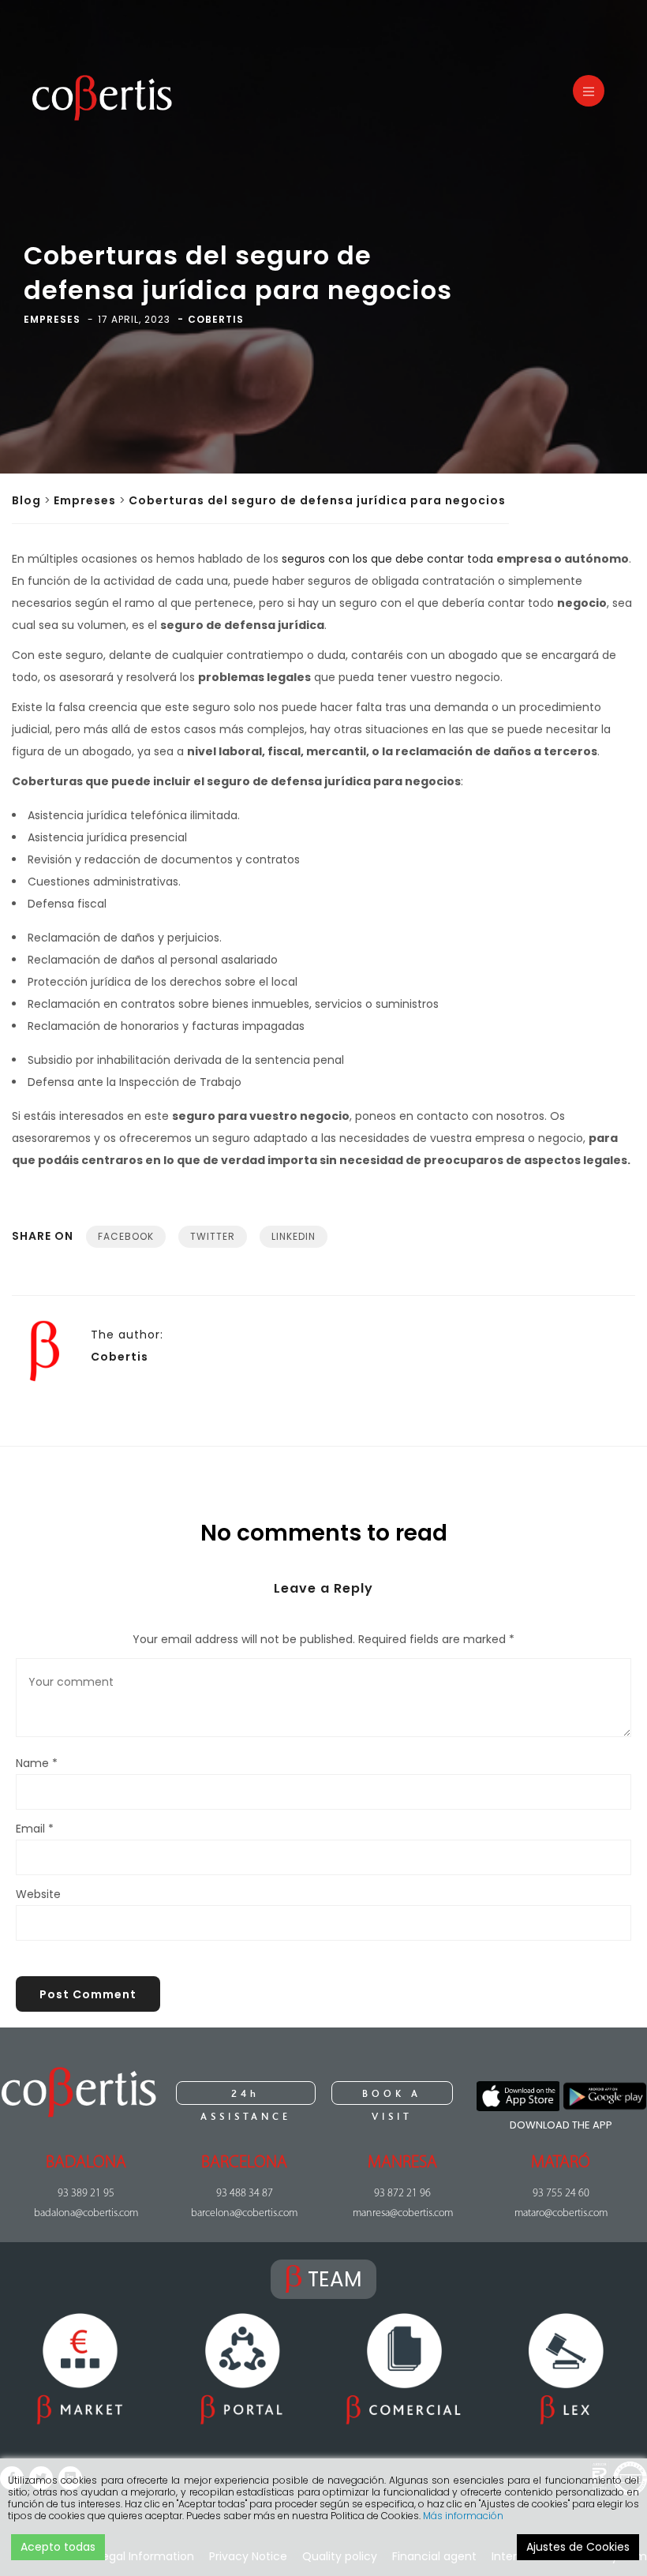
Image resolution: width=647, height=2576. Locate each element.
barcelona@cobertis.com (244, 2213)
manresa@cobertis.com (403, 2213)
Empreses (85, 500)
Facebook (126, 1236)
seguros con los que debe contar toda (389, 559)
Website (38, 1894)
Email (35, 1829)
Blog (26, 500)
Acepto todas (58, 2547)
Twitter (213, 1236)
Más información (463, 2516)
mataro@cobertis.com (561, 2213)
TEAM (335, 2279)
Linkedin (294, 1236)
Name (37, 1763)
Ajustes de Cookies (578, 2547)
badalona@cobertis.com (86, 2213)
